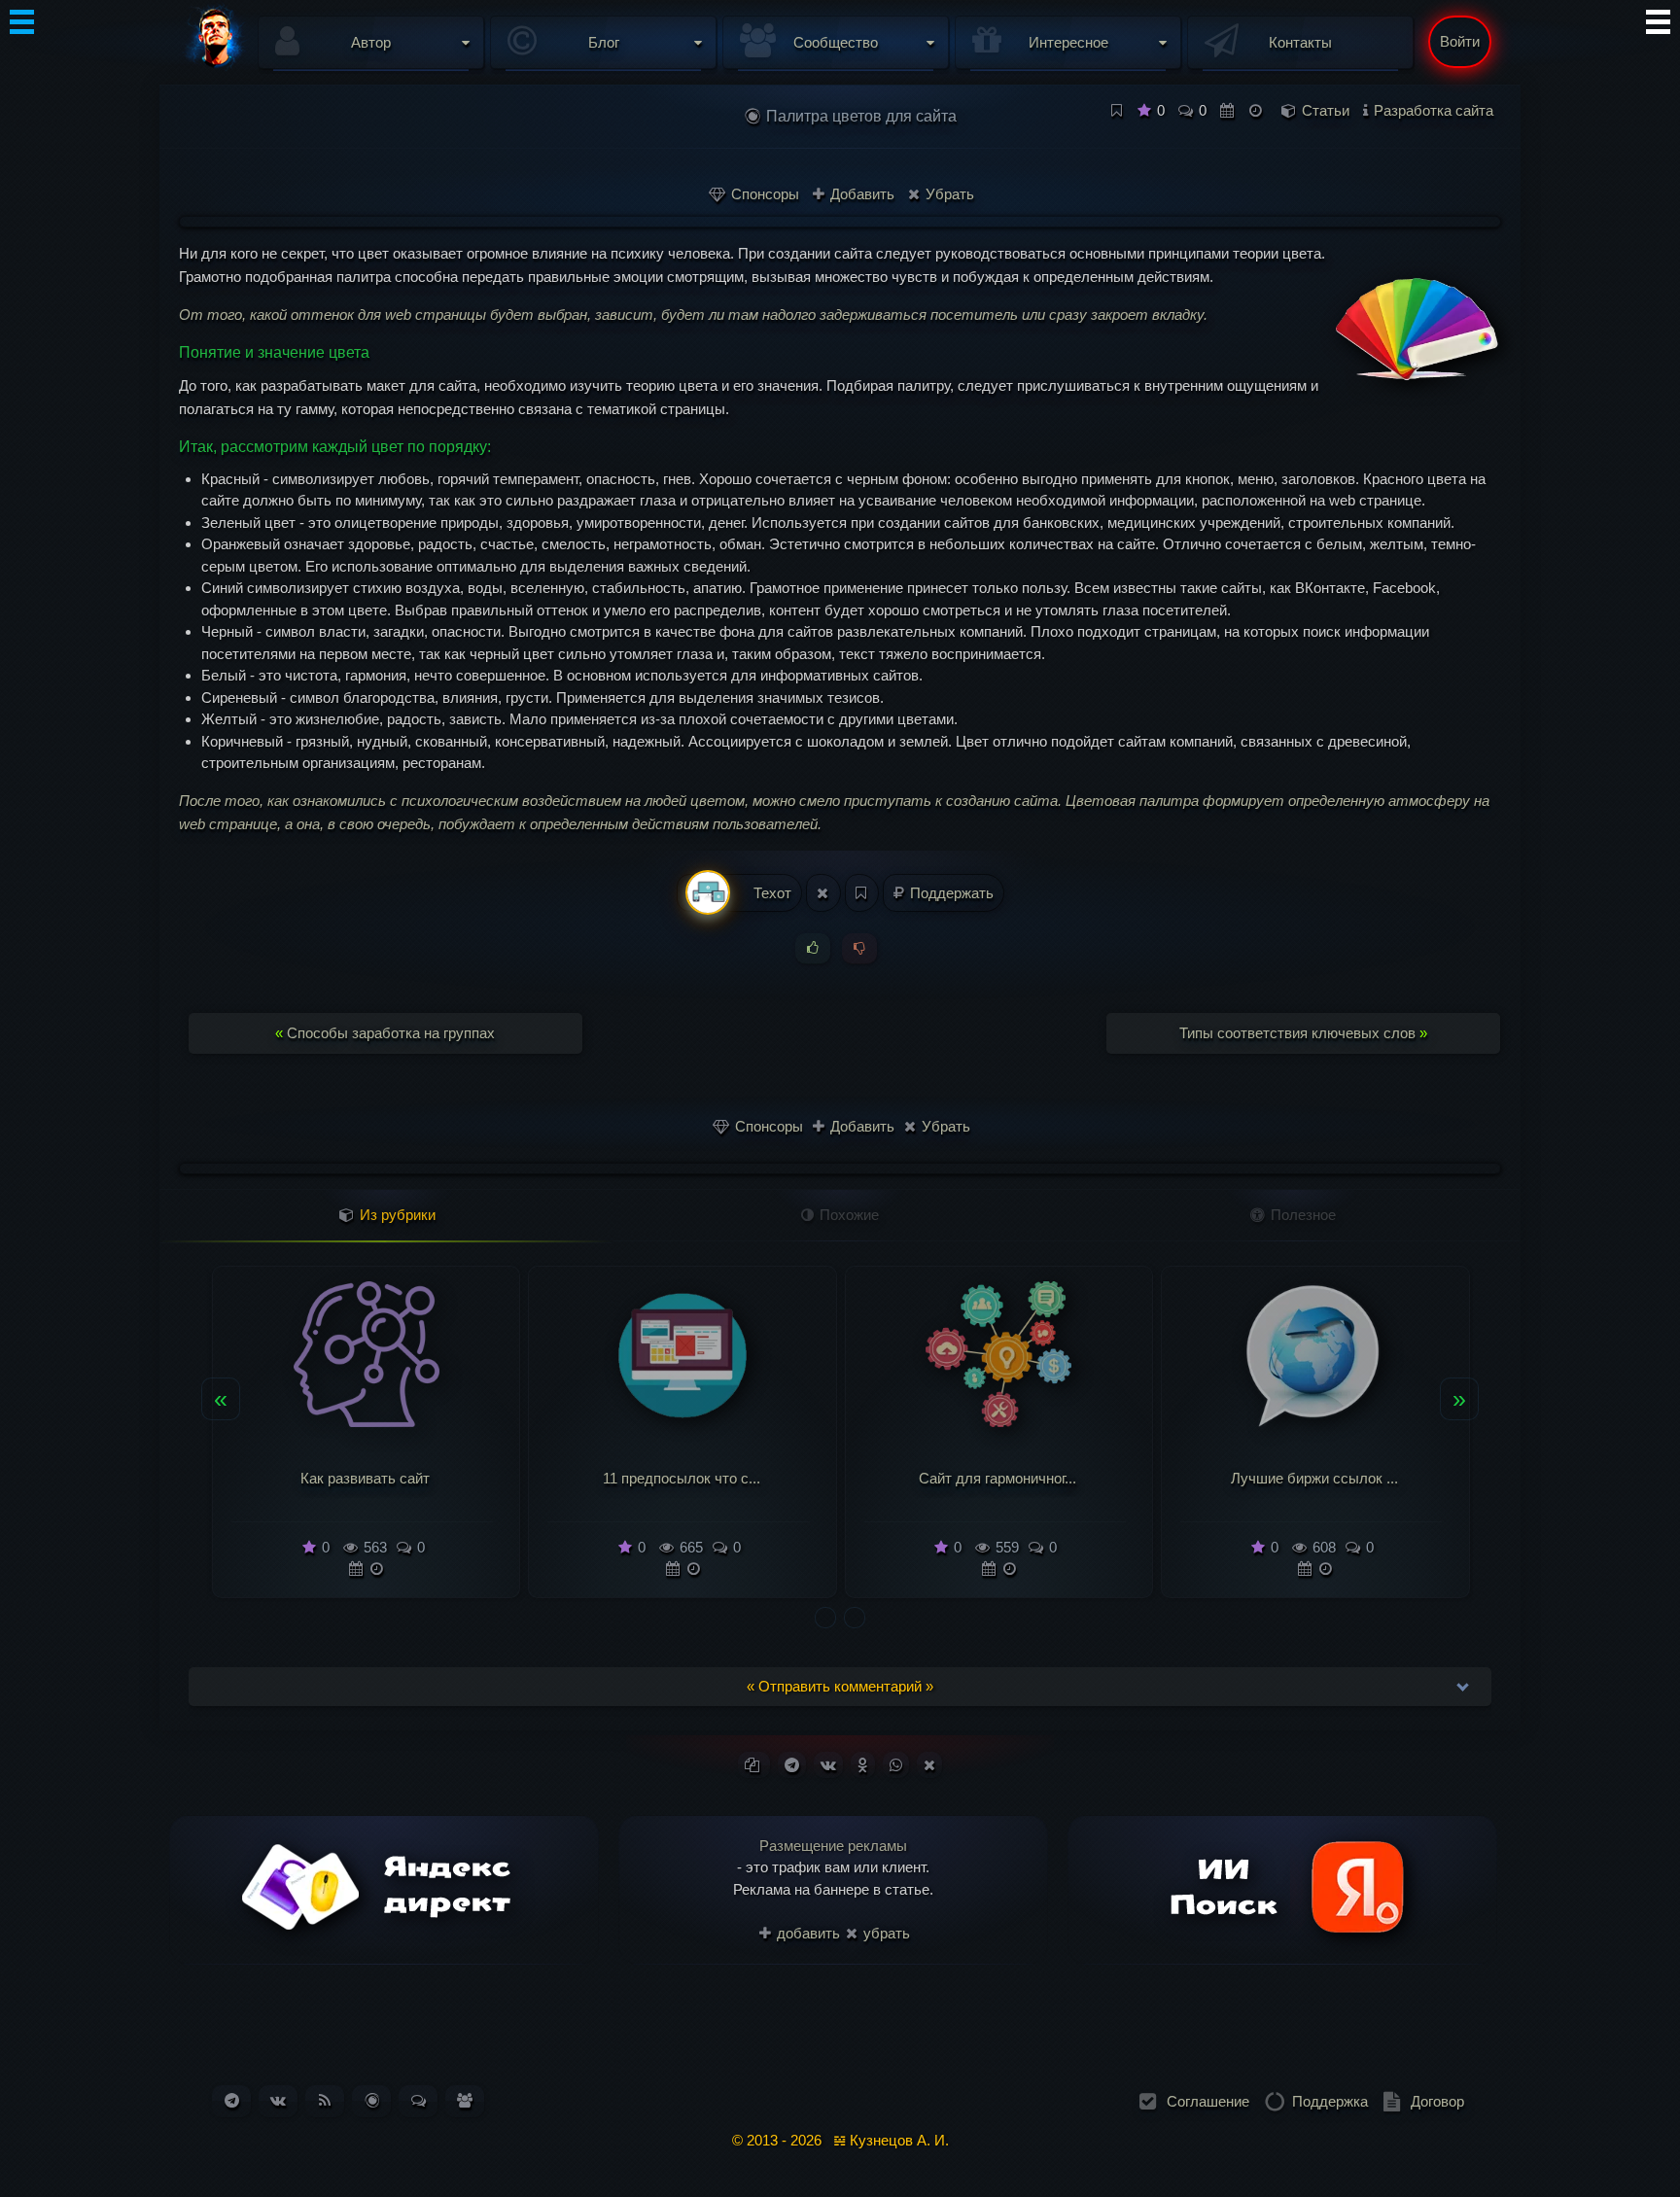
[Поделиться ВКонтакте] (828, 1765)
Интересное (1068, 42)
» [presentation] (1459, 1398)
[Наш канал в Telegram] (232, 2100)
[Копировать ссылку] (754, 1765)
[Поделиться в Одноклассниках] (863, 1765)
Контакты (1300, 42)
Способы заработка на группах (385, 1033)
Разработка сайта (1434, 110)
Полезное (1301, 1215)
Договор (1437, 2101)
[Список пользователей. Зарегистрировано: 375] (465, 2100)
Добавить (860, 194)
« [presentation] (221, 1398)
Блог (604, 42)
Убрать (948, 194)
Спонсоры (763, 194)
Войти (1460, 41)
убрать (885, 1933)
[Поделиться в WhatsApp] (896, 1765)
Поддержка (1330, 2101)
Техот (770, 893)
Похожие (847, 1215)
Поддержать (950, 893)
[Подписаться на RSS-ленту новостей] (325, 2100)
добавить (806, 1933)
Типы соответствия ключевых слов (1303, 1033)
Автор (371, 42)
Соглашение (1208, 2101)
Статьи (1326, 110)
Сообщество (836, 42)
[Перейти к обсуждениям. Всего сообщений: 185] (419, 2100)
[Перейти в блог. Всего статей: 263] (372, 2100)
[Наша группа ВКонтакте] (278, 2100)
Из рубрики (396, 1215)
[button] (825, 1618)
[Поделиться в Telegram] (792, 1765)
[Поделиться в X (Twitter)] (929, 1765)
